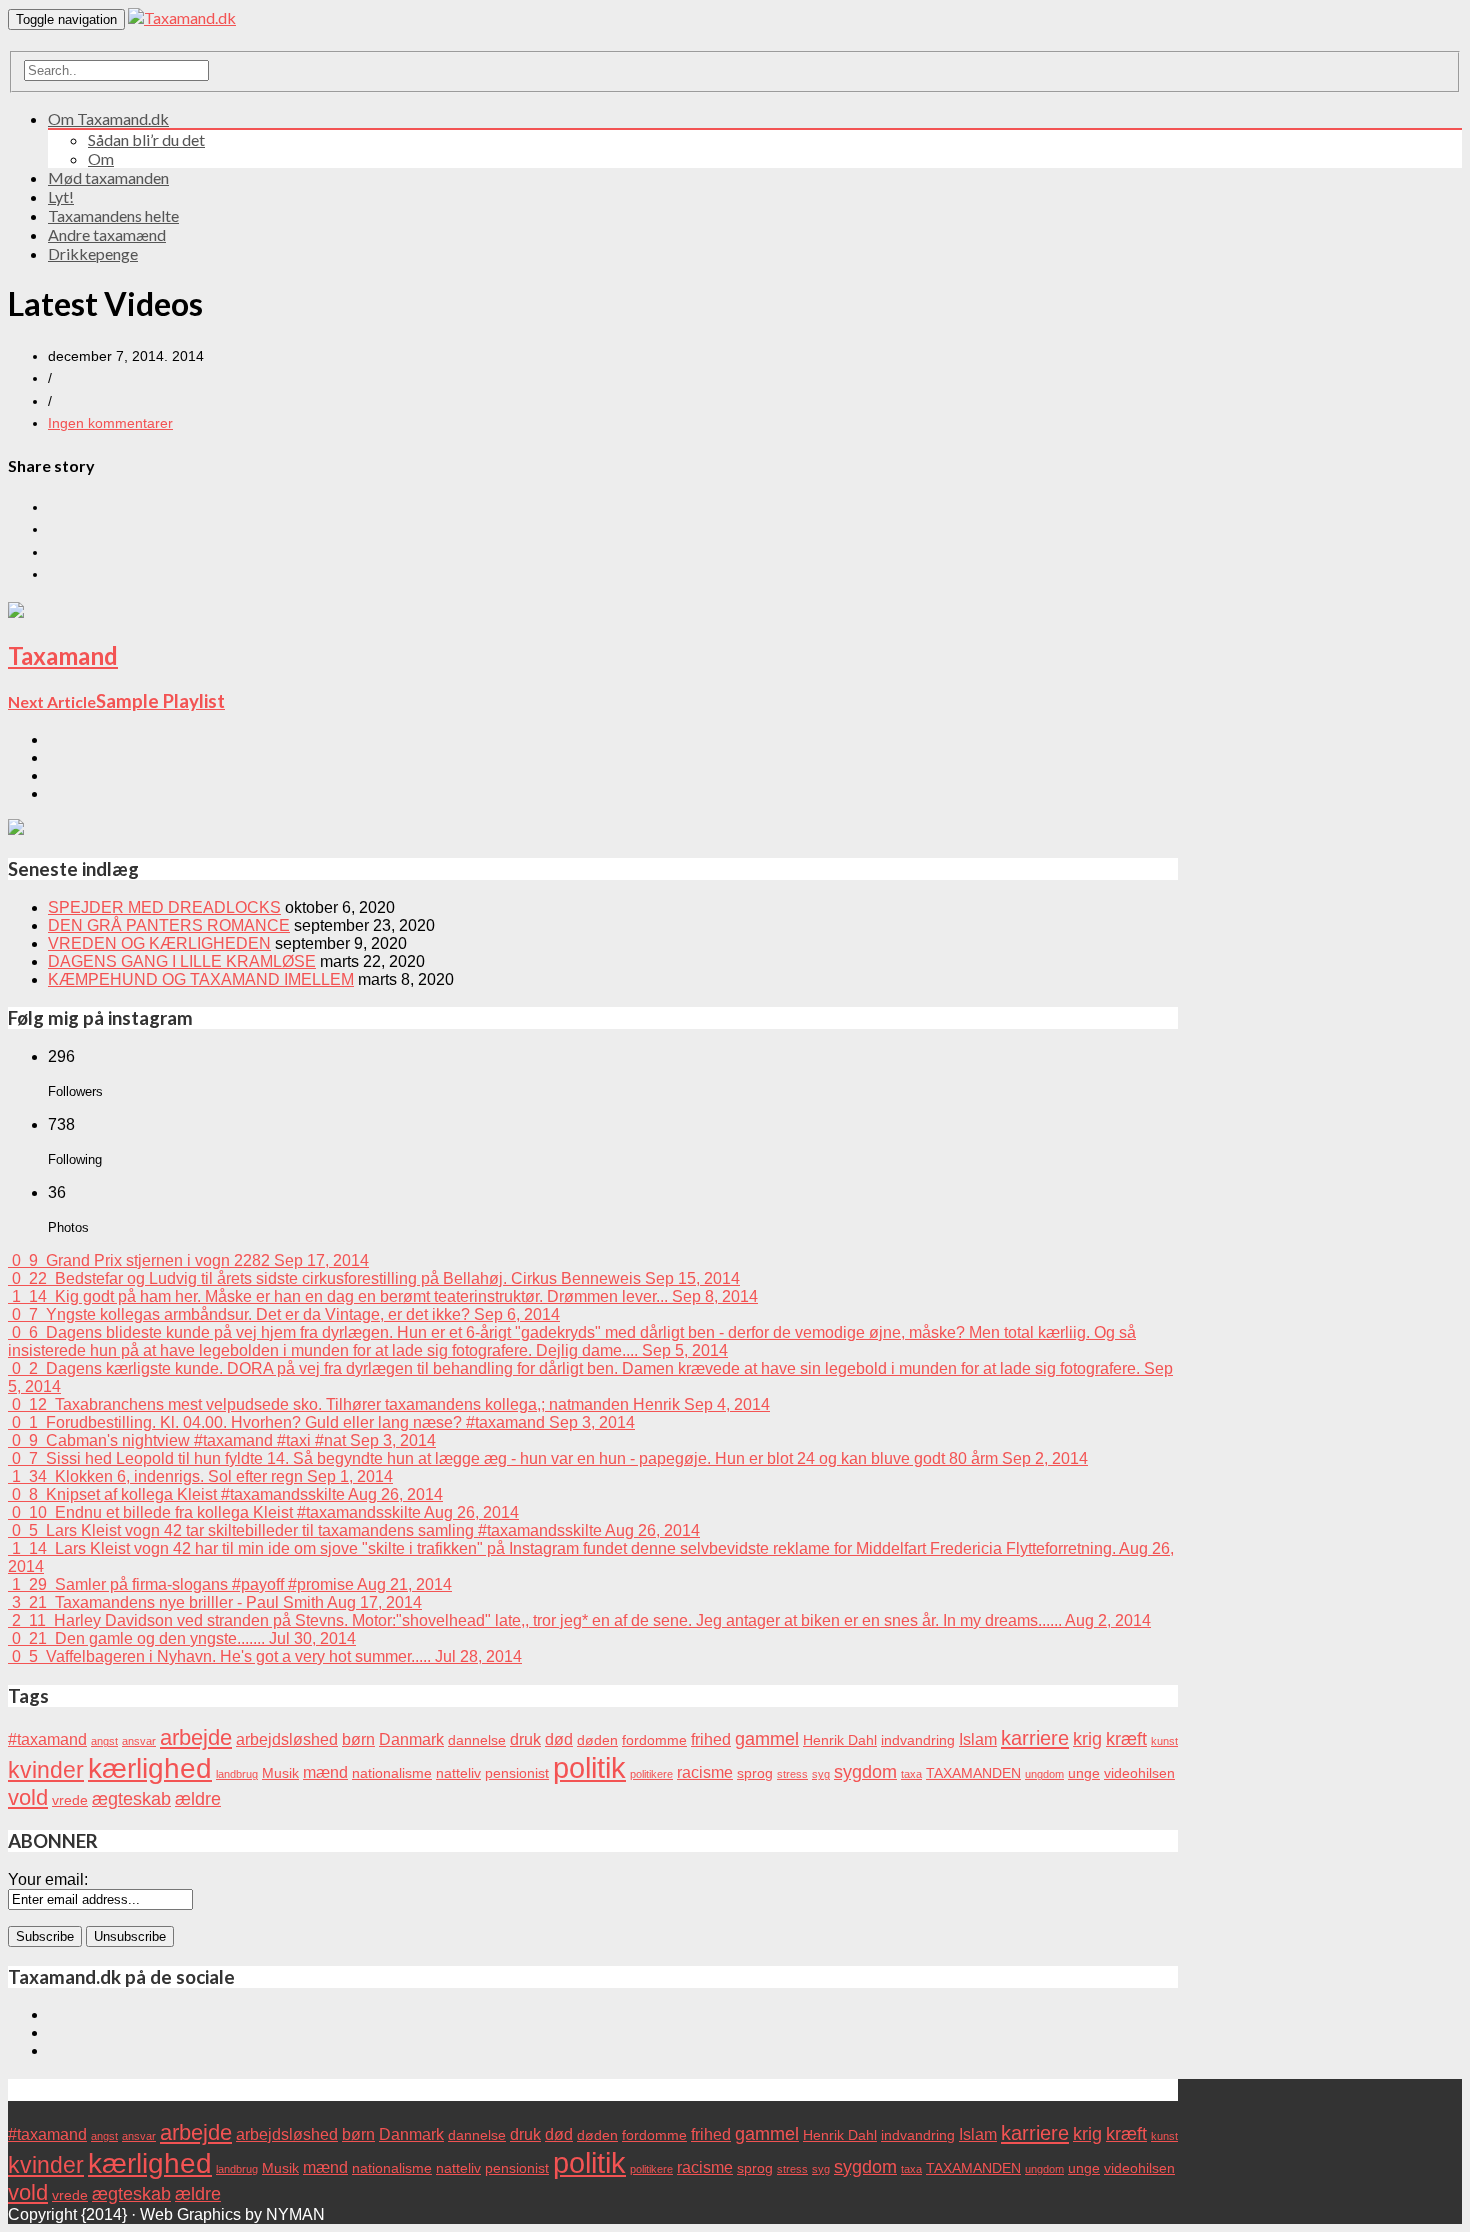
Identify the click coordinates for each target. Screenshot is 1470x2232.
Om (101, 158)
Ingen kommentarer (110, 423)
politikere (651, 1774)
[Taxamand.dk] (182, 17)
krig (1087, 1738)
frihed (711, 1739)
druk (525, 1739)
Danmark (411, 1739)
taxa (911, 1774)
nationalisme (392, 1773)
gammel (767, 1738)
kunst (1164, 1741)
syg (821, 1774)
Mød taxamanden (108, 177)
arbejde (196, 1737)
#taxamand (47, 1739)
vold (28, 1797)
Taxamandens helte (113, 215)
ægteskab (131, 1798)
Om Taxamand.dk (108, 118)
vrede (70, 1800)
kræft (1126, 1738)
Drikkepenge (93, 253)
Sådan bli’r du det (146, 139)
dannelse (477, 1740)
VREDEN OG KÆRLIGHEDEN (159, 943)
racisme (705, 1772)
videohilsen (1139, 1773)
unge (1084, 1773)
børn (358, 1739)
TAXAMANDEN (973, 1773)
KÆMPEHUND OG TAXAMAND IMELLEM (201, 979)
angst (104, 1741)
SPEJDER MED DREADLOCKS (164, 907)
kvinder (46, 1770)
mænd (325, 1772)
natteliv (458, 1773)
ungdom (1044, 1774)
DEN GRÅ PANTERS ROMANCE (169, 925)
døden (597, 1740)
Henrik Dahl (840, 1740)
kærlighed (150, 1768)
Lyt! (61, 196)
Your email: (48, 1879)
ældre (198, 1798)
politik (589, 1767)
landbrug (237, 1774)
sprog (755, 1773)
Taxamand (63, 655)
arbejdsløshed (287, 1739)
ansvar (139, 1741)
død (559, 1739)
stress (792, 1774)
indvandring (918, 1740)
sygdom (865, 1771)
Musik (280, 1773)
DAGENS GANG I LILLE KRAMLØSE (182, 961)
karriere (1035, 1738)
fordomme (654, 1740)
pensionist (517, 1773)
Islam (978, 1739)
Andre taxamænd (107, 234)
